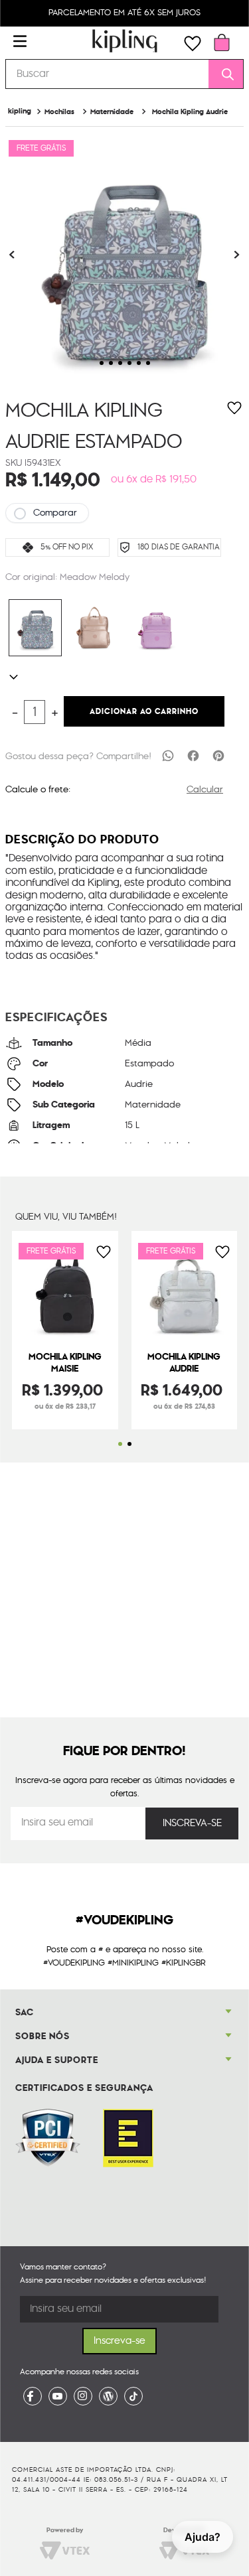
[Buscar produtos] (223, 74)
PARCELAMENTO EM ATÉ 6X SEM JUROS (124, 13)
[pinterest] (218, 755)
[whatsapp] (168, 755)
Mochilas (59, 112)
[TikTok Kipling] (133, 2396)
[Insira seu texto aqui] (33, 2396)
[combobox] (124, 74)
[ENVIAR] (192, 1824)
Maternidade (112, 112)
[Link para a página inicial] (20, 111)
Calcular (205, 790)
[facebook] (193, 755)
